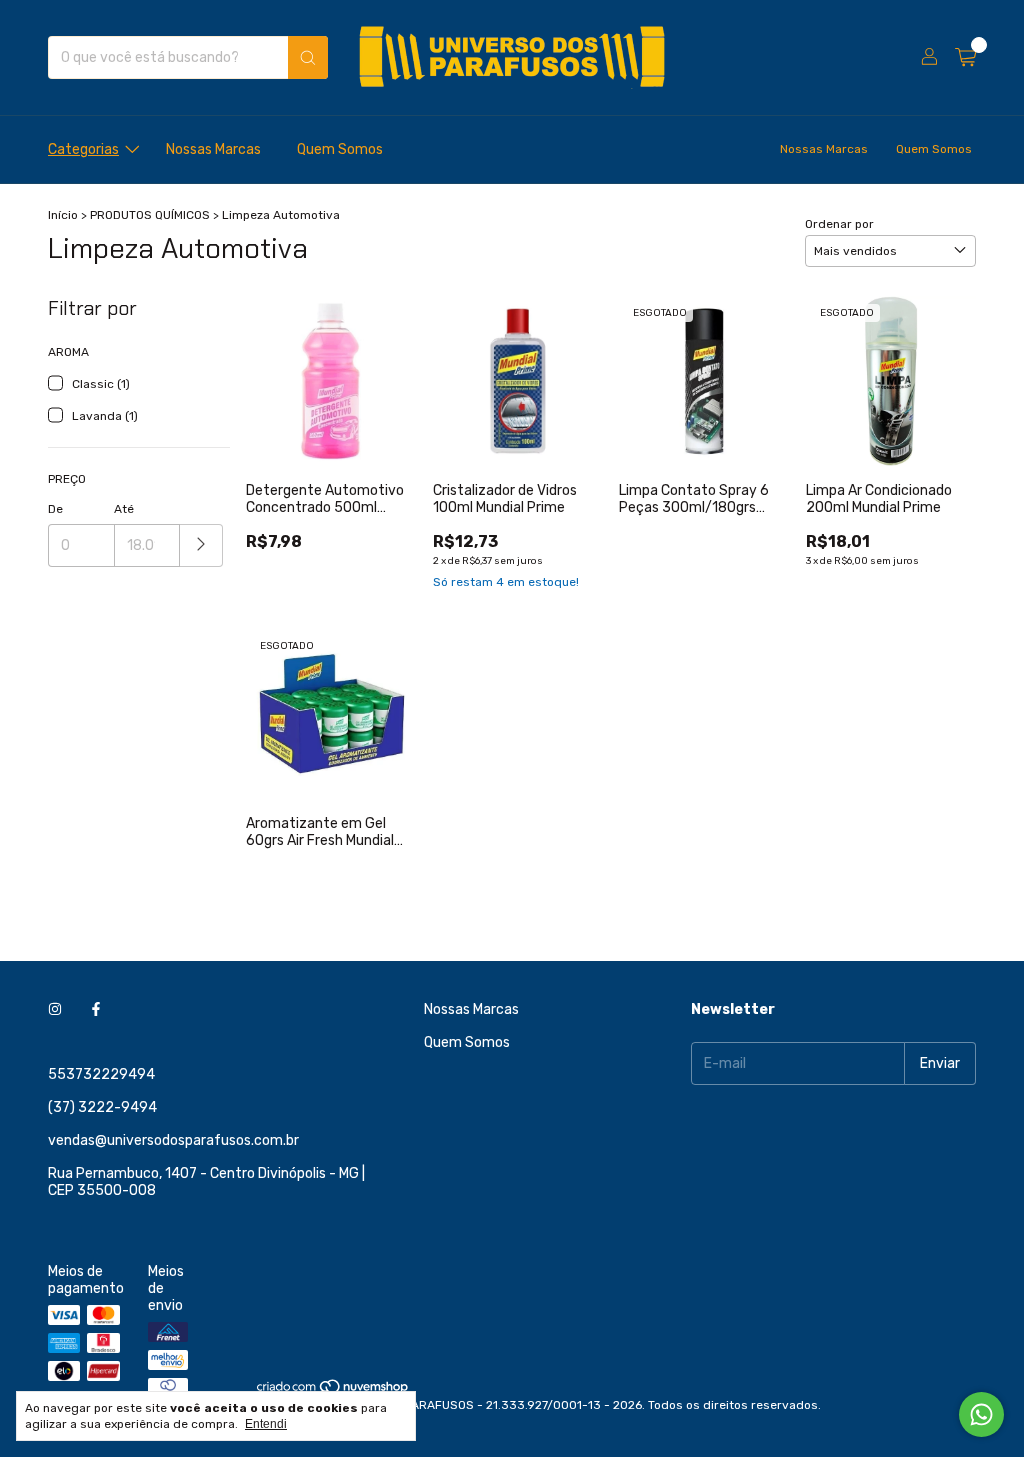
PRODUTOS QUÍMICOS (150, 215)
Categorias (83, 149)
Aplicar (201, 545)
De (55, 509)
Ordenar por (839, 224)
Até (124, 509)
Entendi (266, 1424)
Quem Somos (340, 149)
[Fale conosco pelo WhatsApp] (981, 1414)
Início (63, 215)
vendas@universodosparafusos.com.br (173, 1140)
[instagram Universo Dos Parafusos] (55, 1009)
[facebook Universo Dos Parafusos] (96, 1009)
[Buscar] (308, 57)
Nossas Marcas (213, 149)
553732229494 (101, 1074)
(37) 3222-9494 (102, 1107)
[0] (965, 58)
